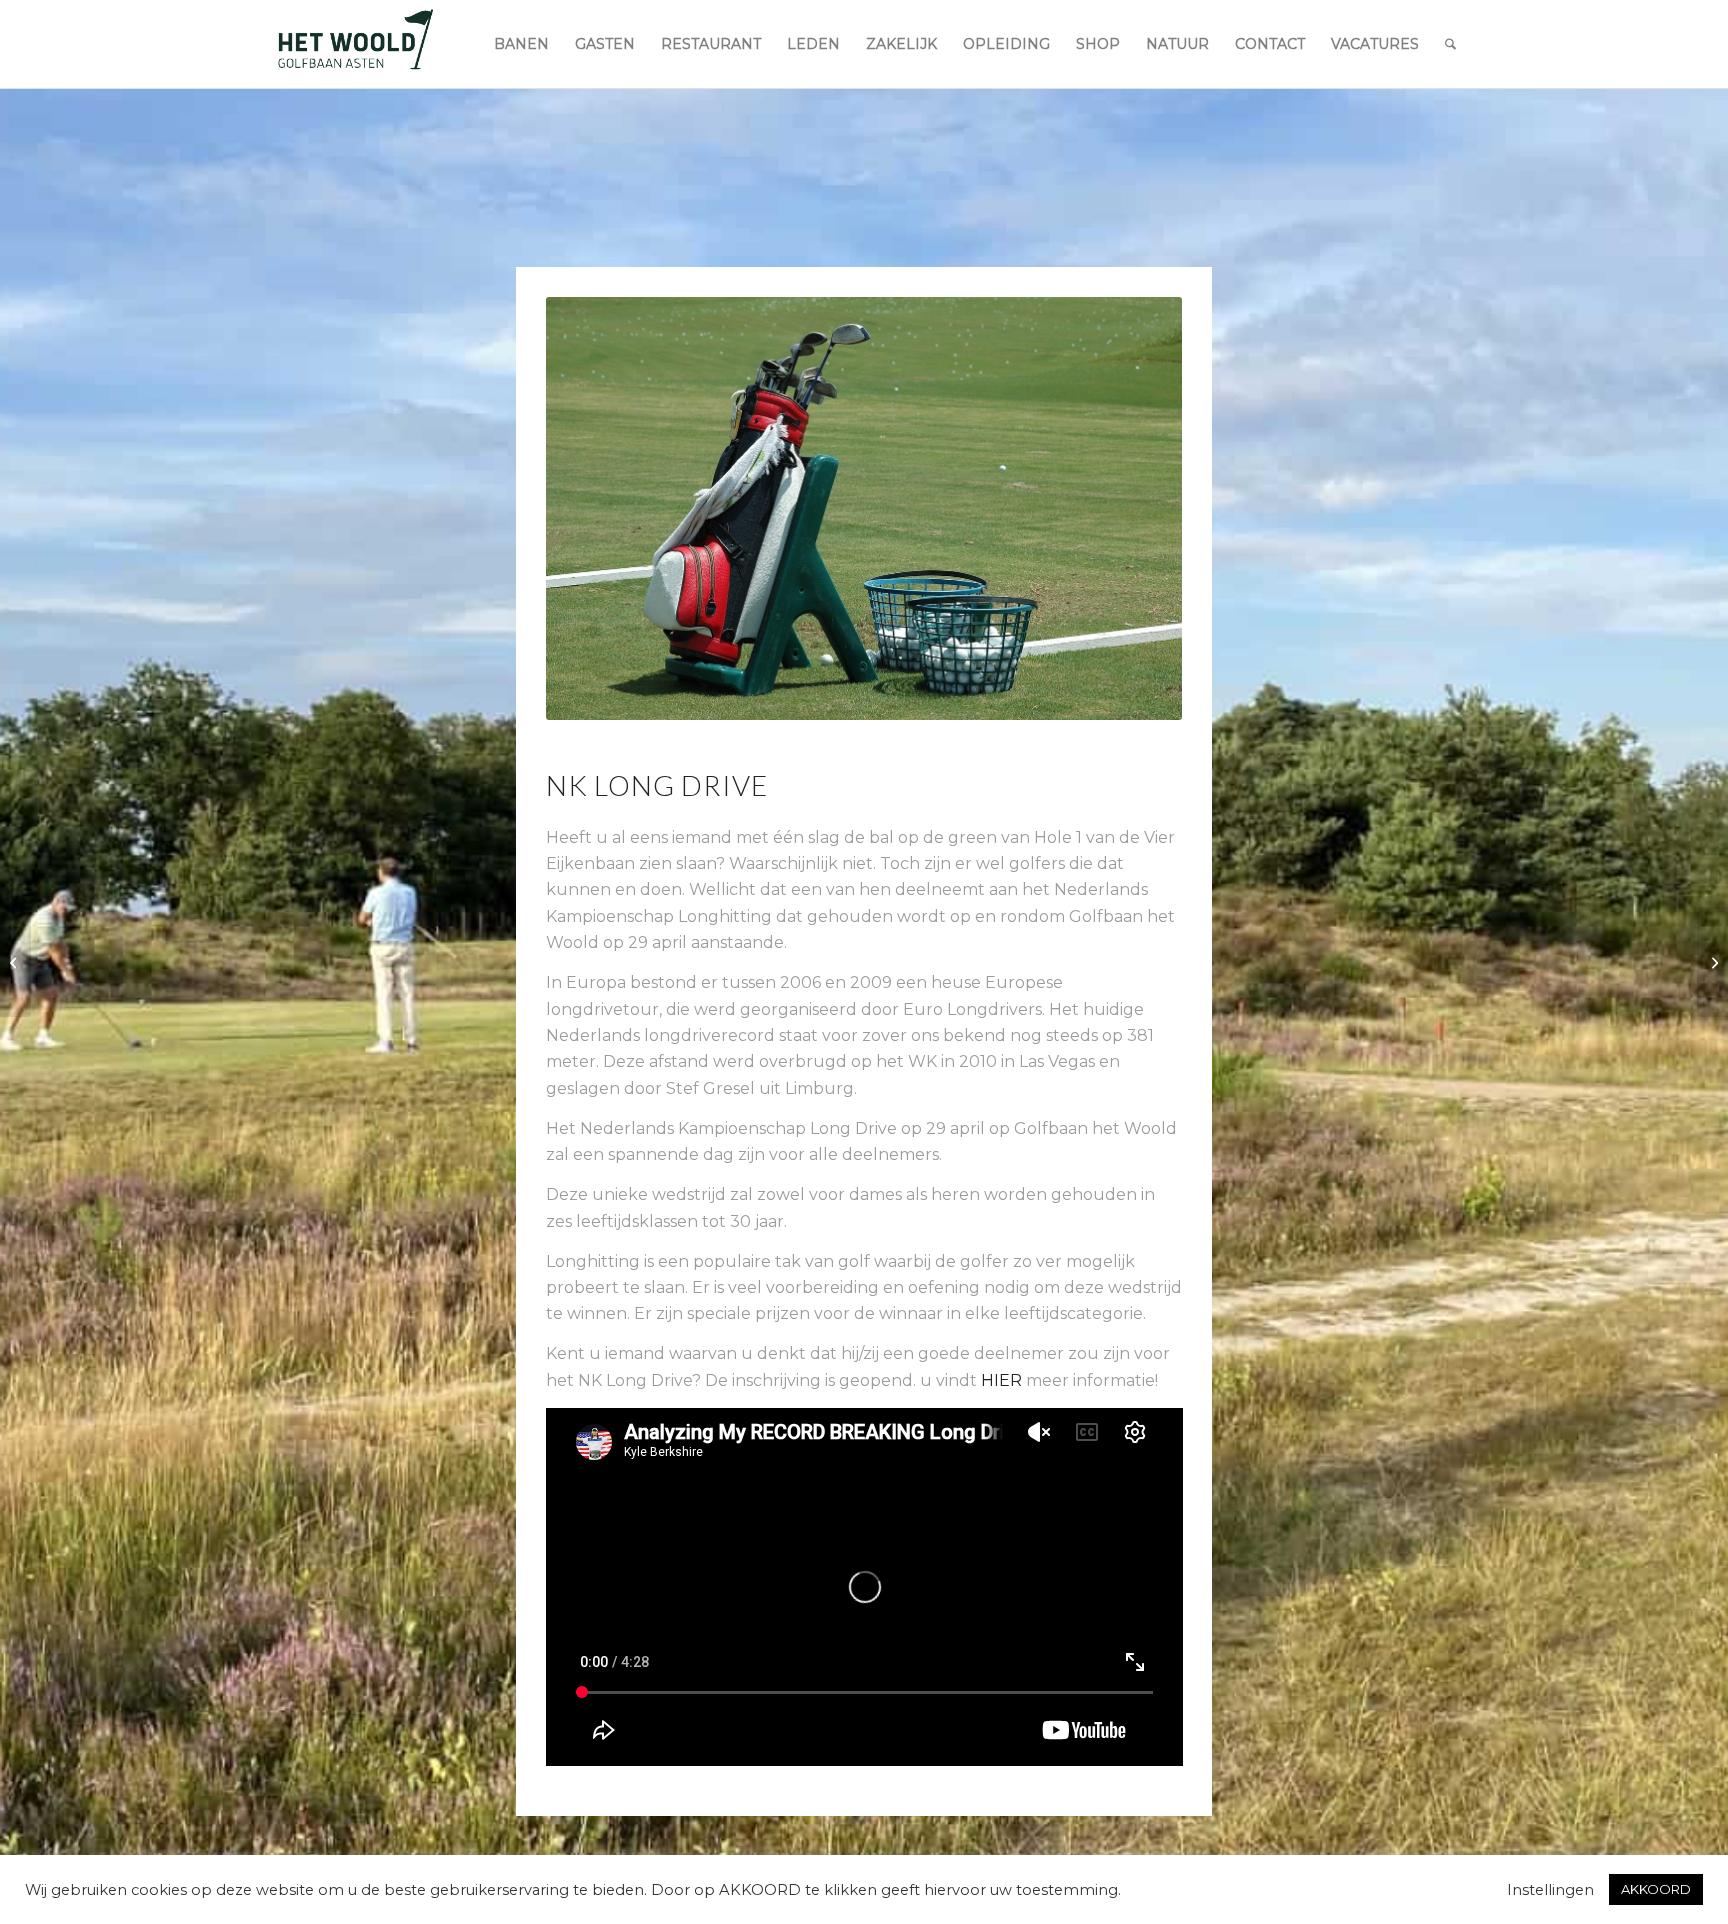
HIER (1001, 1380)
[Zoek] (1450, 44)
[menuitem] (521, 44)
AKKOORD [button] (1656, 1889)
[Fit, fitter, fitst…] (1712, 962)
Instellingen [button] (1550, 1890)
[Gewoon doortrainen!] (15, 962)
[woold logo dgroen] (355, 44)
